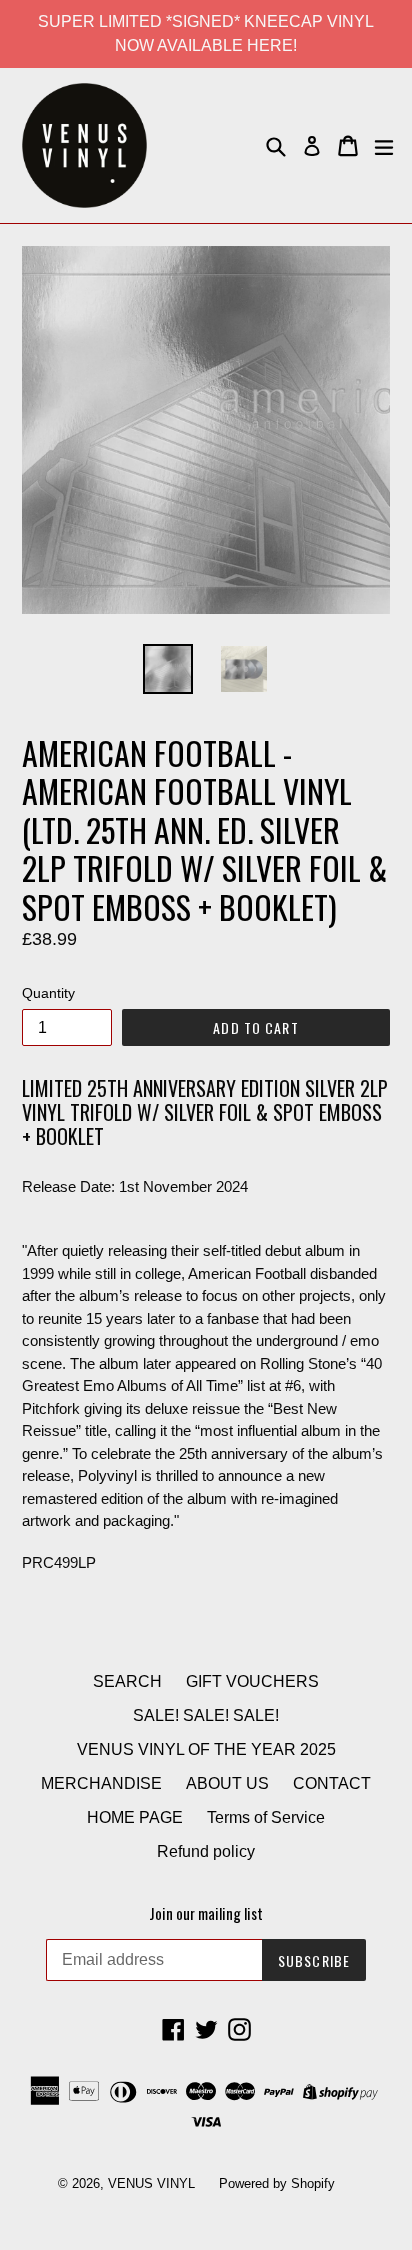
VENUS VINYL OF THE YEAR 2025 (206, 1749)
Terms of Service (266, 1817)
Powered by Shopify (277, 2183)
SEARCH (127, 1681)
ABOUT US (227, 1783)
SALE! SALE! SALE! (206, 1715)
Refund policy (206, 1851)
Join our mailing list (206, 1913)
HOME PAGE (135, 1817)
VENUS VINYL (151, 2183)
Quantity (48, 993)
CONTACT (332, 1783)
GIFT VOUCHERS (252, 1681)
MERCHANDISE (101, 1783)
